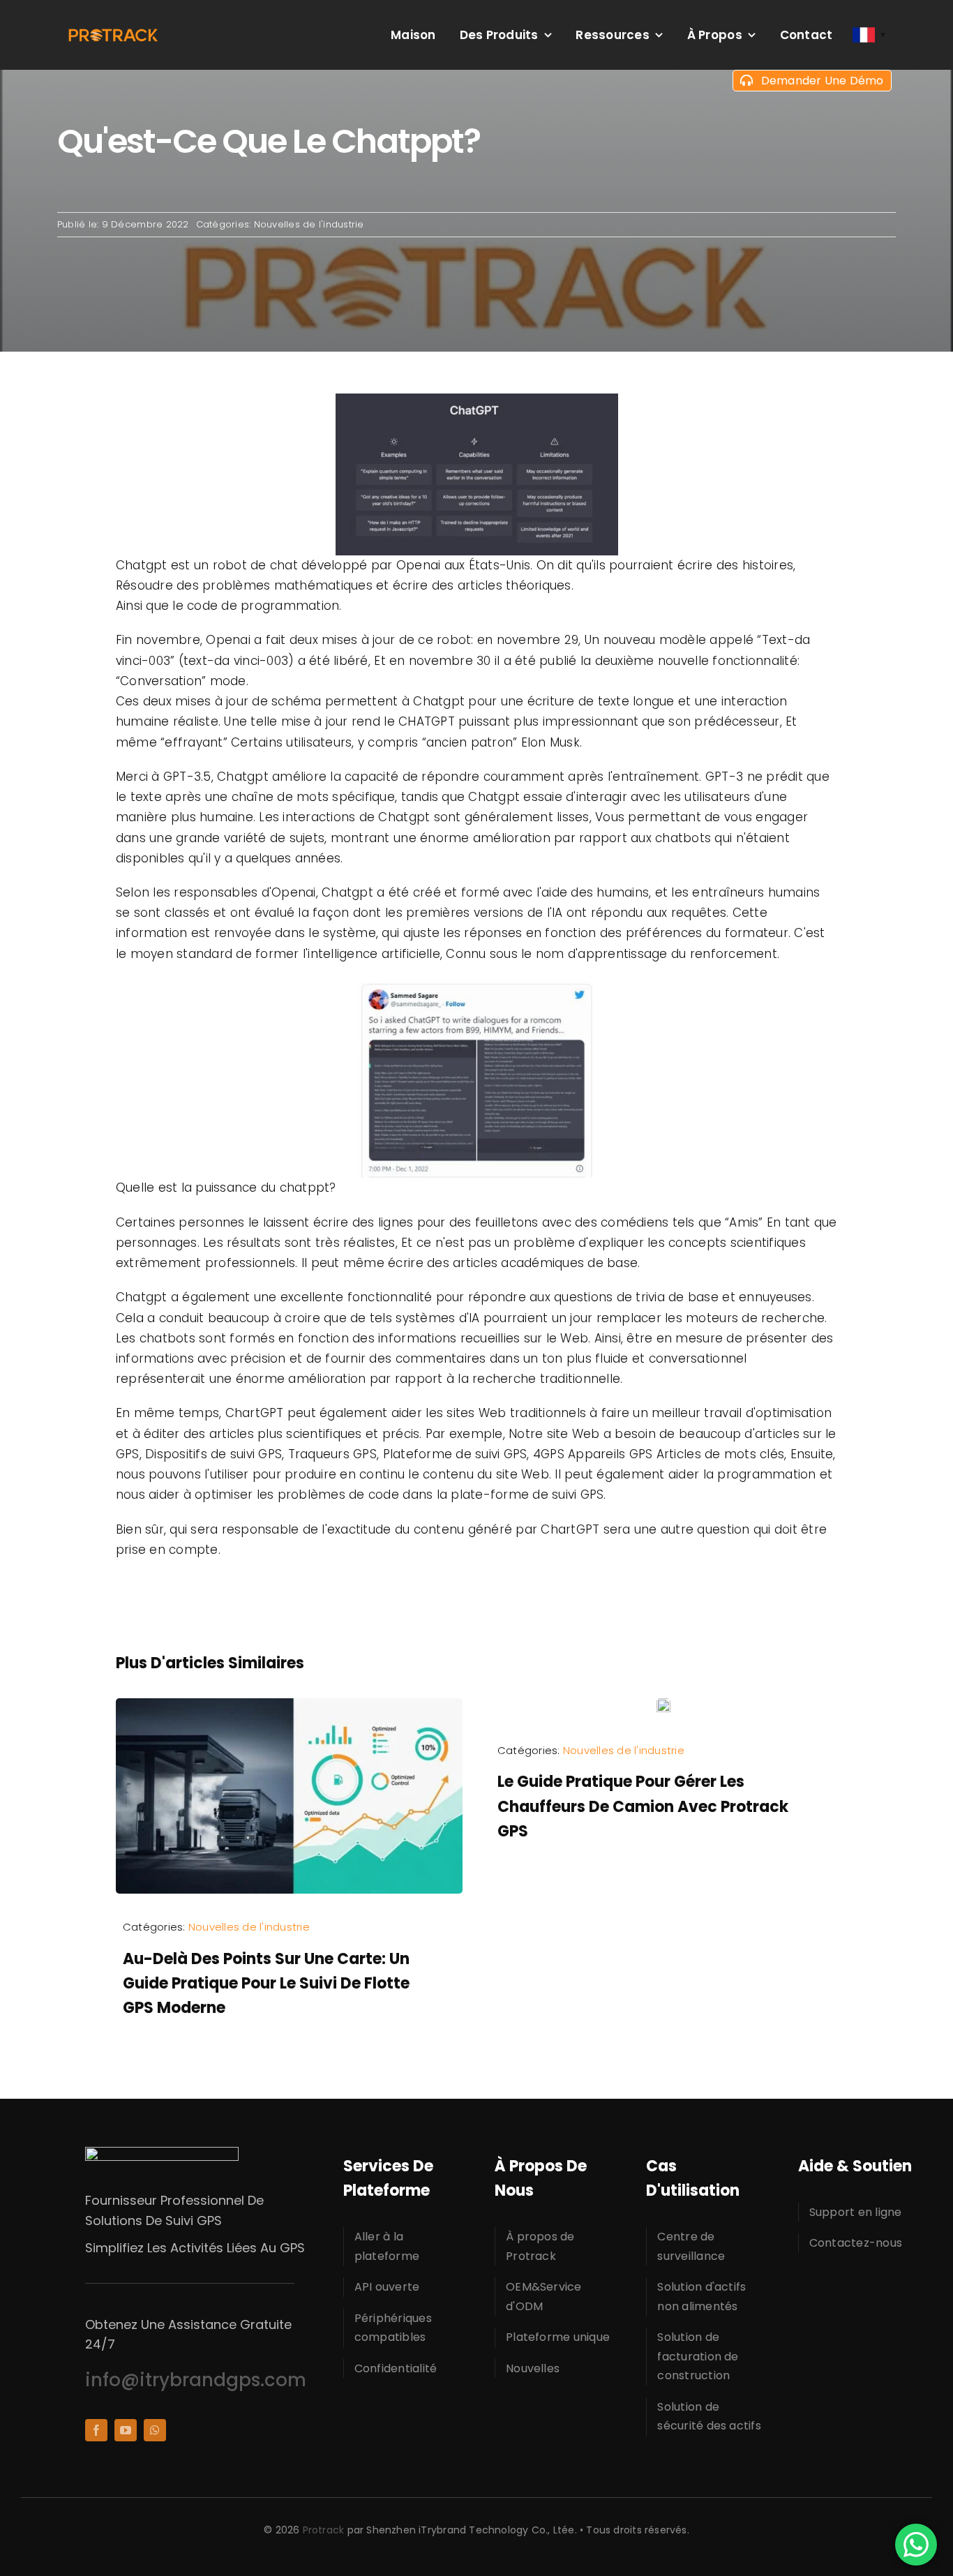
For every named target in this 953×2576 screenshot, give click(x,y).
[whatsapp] (155, 2430)
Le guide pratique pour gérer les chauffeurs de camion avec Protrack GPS (643, 1806)
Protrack (324, 2530)
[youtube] (126, 2430)
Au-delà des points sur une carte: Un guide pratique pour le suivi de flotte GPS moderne (266, 1983)
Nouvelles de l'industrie (309, 224)
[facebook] (96, 2430)
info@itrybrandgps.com (196, 2380)
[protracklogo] (113, 33)
